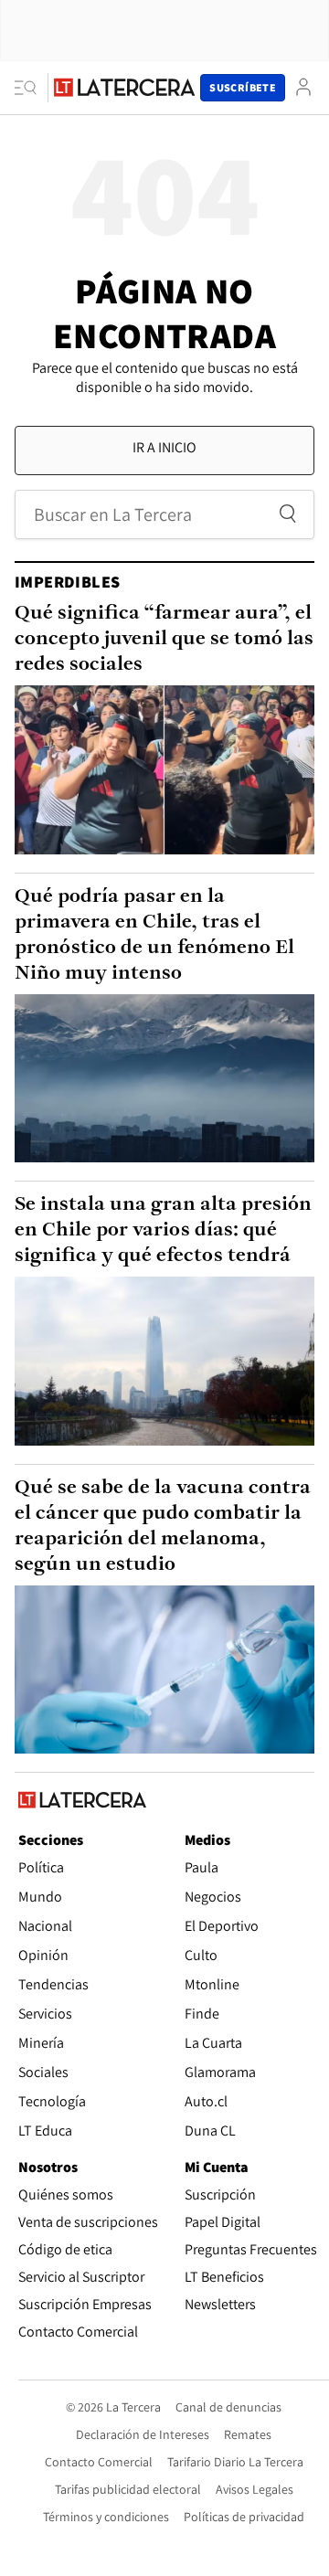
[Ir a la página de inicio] (124, 87)
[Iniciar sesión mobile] (303, 87)
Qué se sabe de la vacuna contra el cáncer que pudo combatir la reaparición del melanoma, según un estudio (163, 1527)
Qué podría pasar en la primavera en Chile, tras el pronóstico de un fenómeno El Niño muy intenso (154, 935)
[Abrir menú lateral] (32, 88)
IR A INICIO (164, 447)
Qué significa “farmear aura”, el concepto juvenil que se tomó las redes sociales (164, 639)
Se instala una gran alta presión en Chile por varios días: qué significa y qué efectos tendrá (163, 1230)
